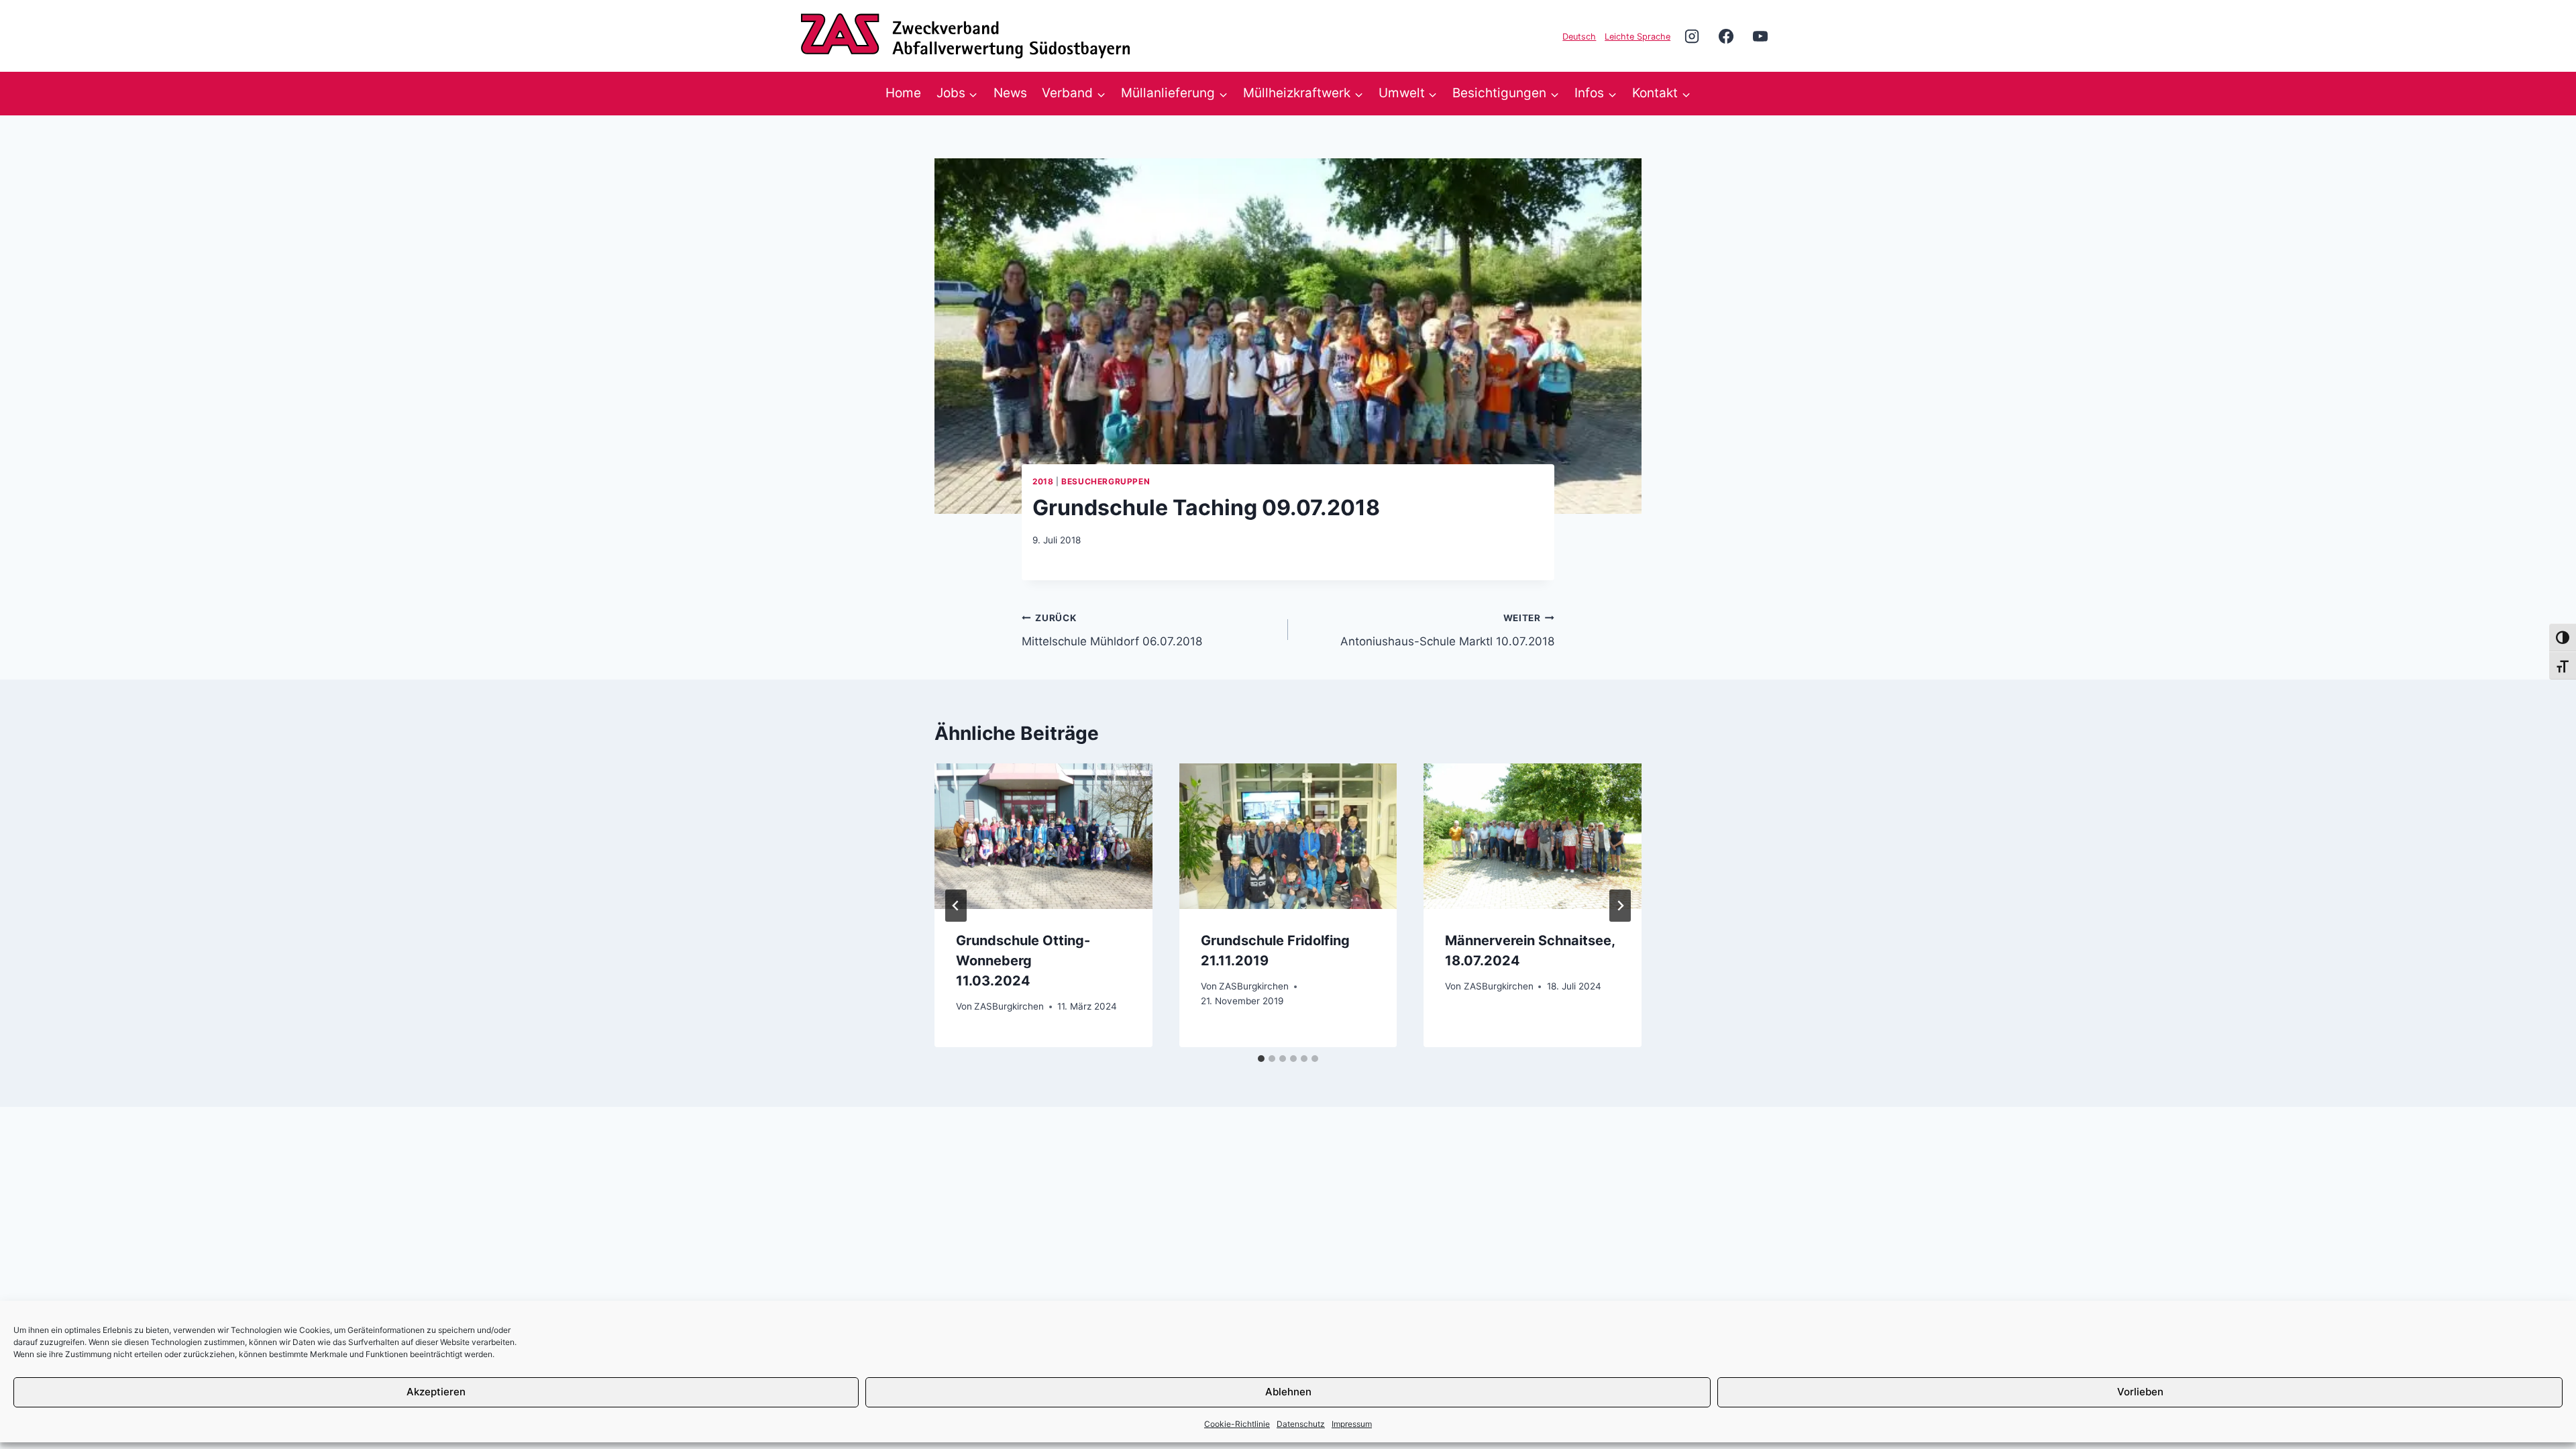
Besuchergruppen (1106, 481)
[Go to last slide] (956, 906)
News (1010, 93)
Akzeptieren (436, 1392)
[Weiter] (1620, 906)
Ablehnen (1288, 1392)
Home (903, 93)
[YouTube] (1760, 36)
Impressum (1352, 1424)
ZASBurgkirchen (1009, 1006)
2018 (1043, 481)
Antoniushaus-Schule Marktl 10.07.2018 (1447, 630)
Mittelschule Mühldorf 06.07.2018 (1112, 630)
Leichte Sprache (1638, 37)
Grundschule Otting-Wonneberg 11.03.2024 (1023, 961)
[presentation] (1043, 836)
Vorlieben (2140, 1392)
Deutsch (1579, 37)
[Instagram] (1692, 36)
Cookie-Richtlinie (1237, 1424)
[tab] (1261, 1059)
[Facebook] (1726, 36)
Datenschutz (1301, 1424)
